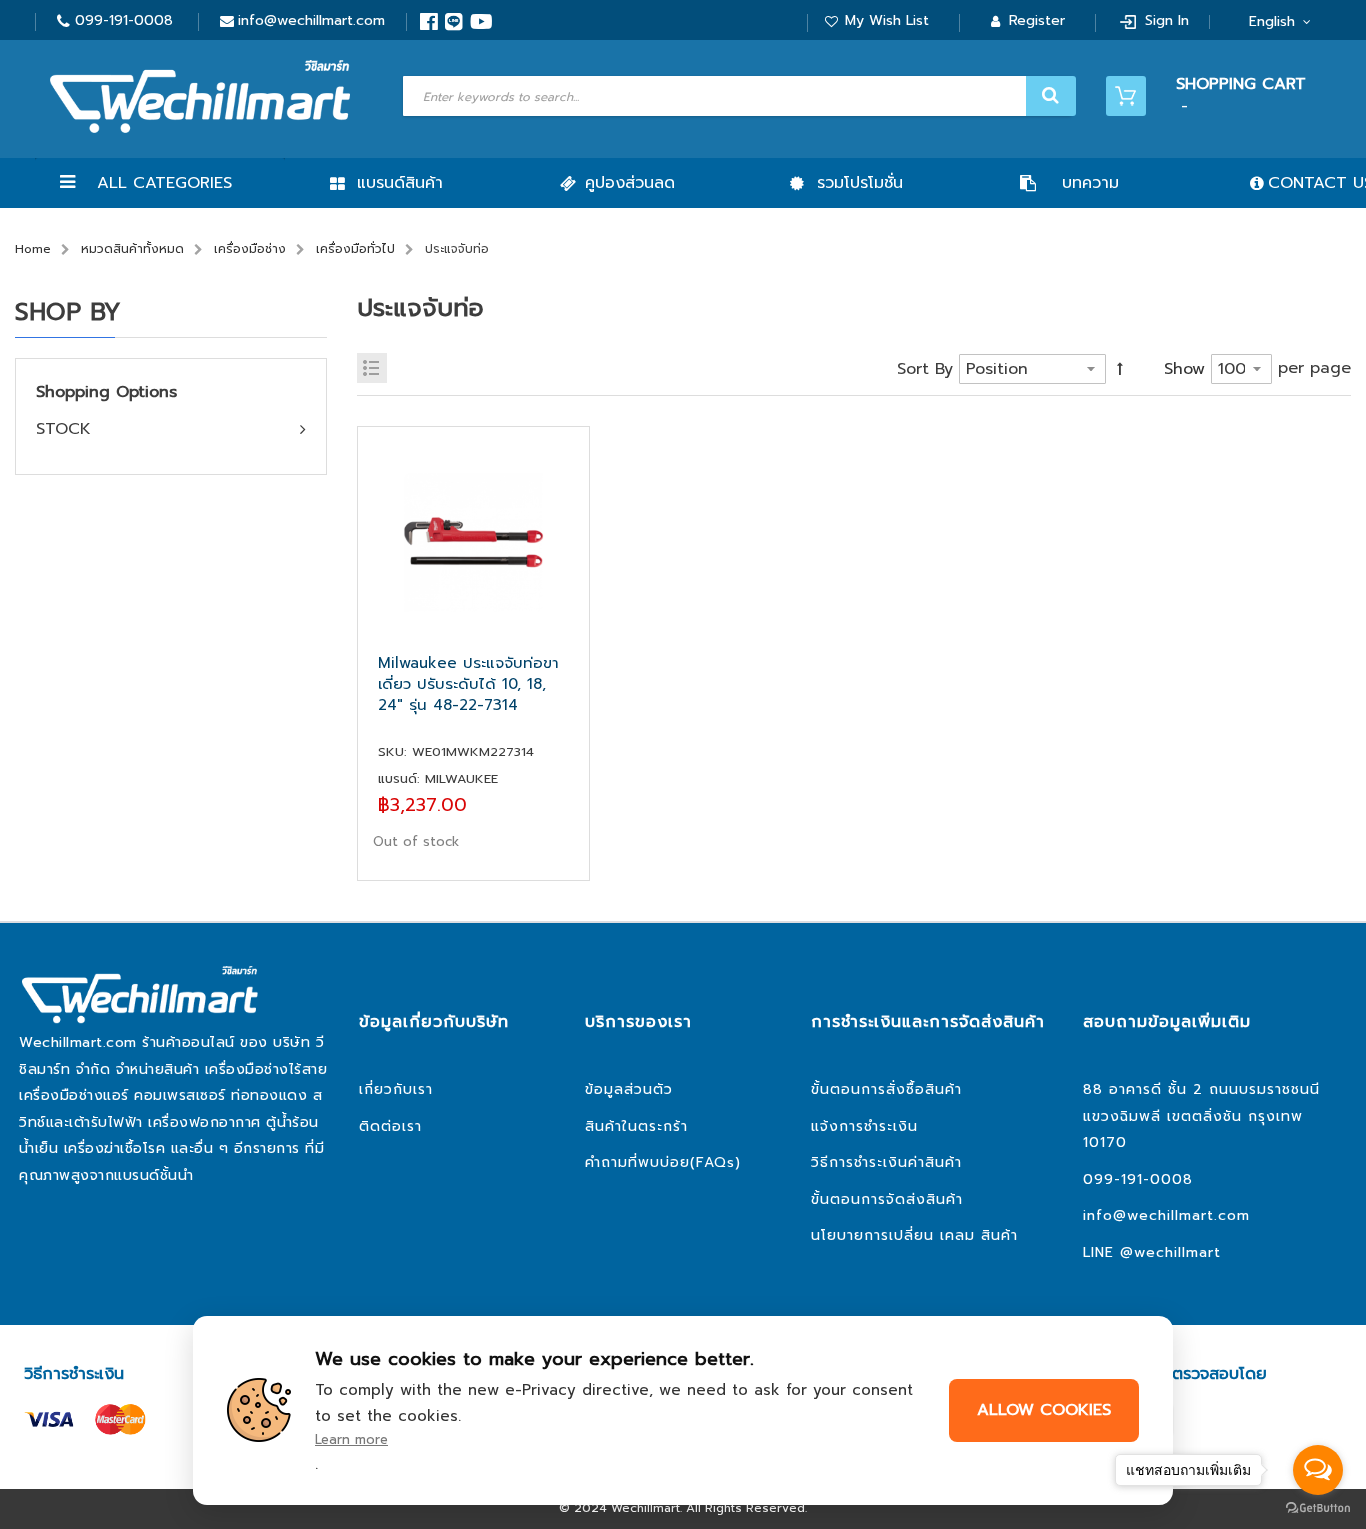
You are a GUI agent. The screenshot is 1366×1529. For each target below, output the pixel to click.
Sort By (925, 369)
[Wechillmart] (200, 96)
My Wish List (887, 20)
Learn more (351, 1439)
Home (33, 249)
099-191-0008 (124, 20)
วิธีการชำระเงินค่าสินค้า (886, 1162)
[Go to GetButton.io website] (1318, 1508)
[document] (683, 1410)
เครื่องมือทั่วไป (355, 249)
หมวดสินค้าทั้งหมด (132, 249)
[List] (372, 368)
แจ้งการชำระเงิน (864, 1126)
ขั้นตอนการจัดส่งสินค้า (887, 1199)
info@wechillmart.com (311, 20)
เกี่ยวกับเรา (396, 1089)
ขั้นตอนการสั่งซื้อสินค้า (886, 1089)
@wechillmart (1170, 1252)
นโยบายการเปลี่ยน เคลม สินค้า (914, 1235)
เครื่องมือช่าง (250, 249)
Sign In (1167, 20)
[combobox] (737, 96)
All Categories (164, 183)
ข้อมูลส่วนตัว (629, 1089)
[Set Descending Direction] (1120, 368)
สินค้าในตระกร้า (636, 1126)
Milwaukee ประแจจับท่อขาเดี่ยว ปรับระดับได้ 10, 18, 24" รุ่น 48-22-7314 (468, 684)
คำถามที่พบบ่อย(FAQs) (663, 1162)
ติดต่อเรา (390, 1126)
